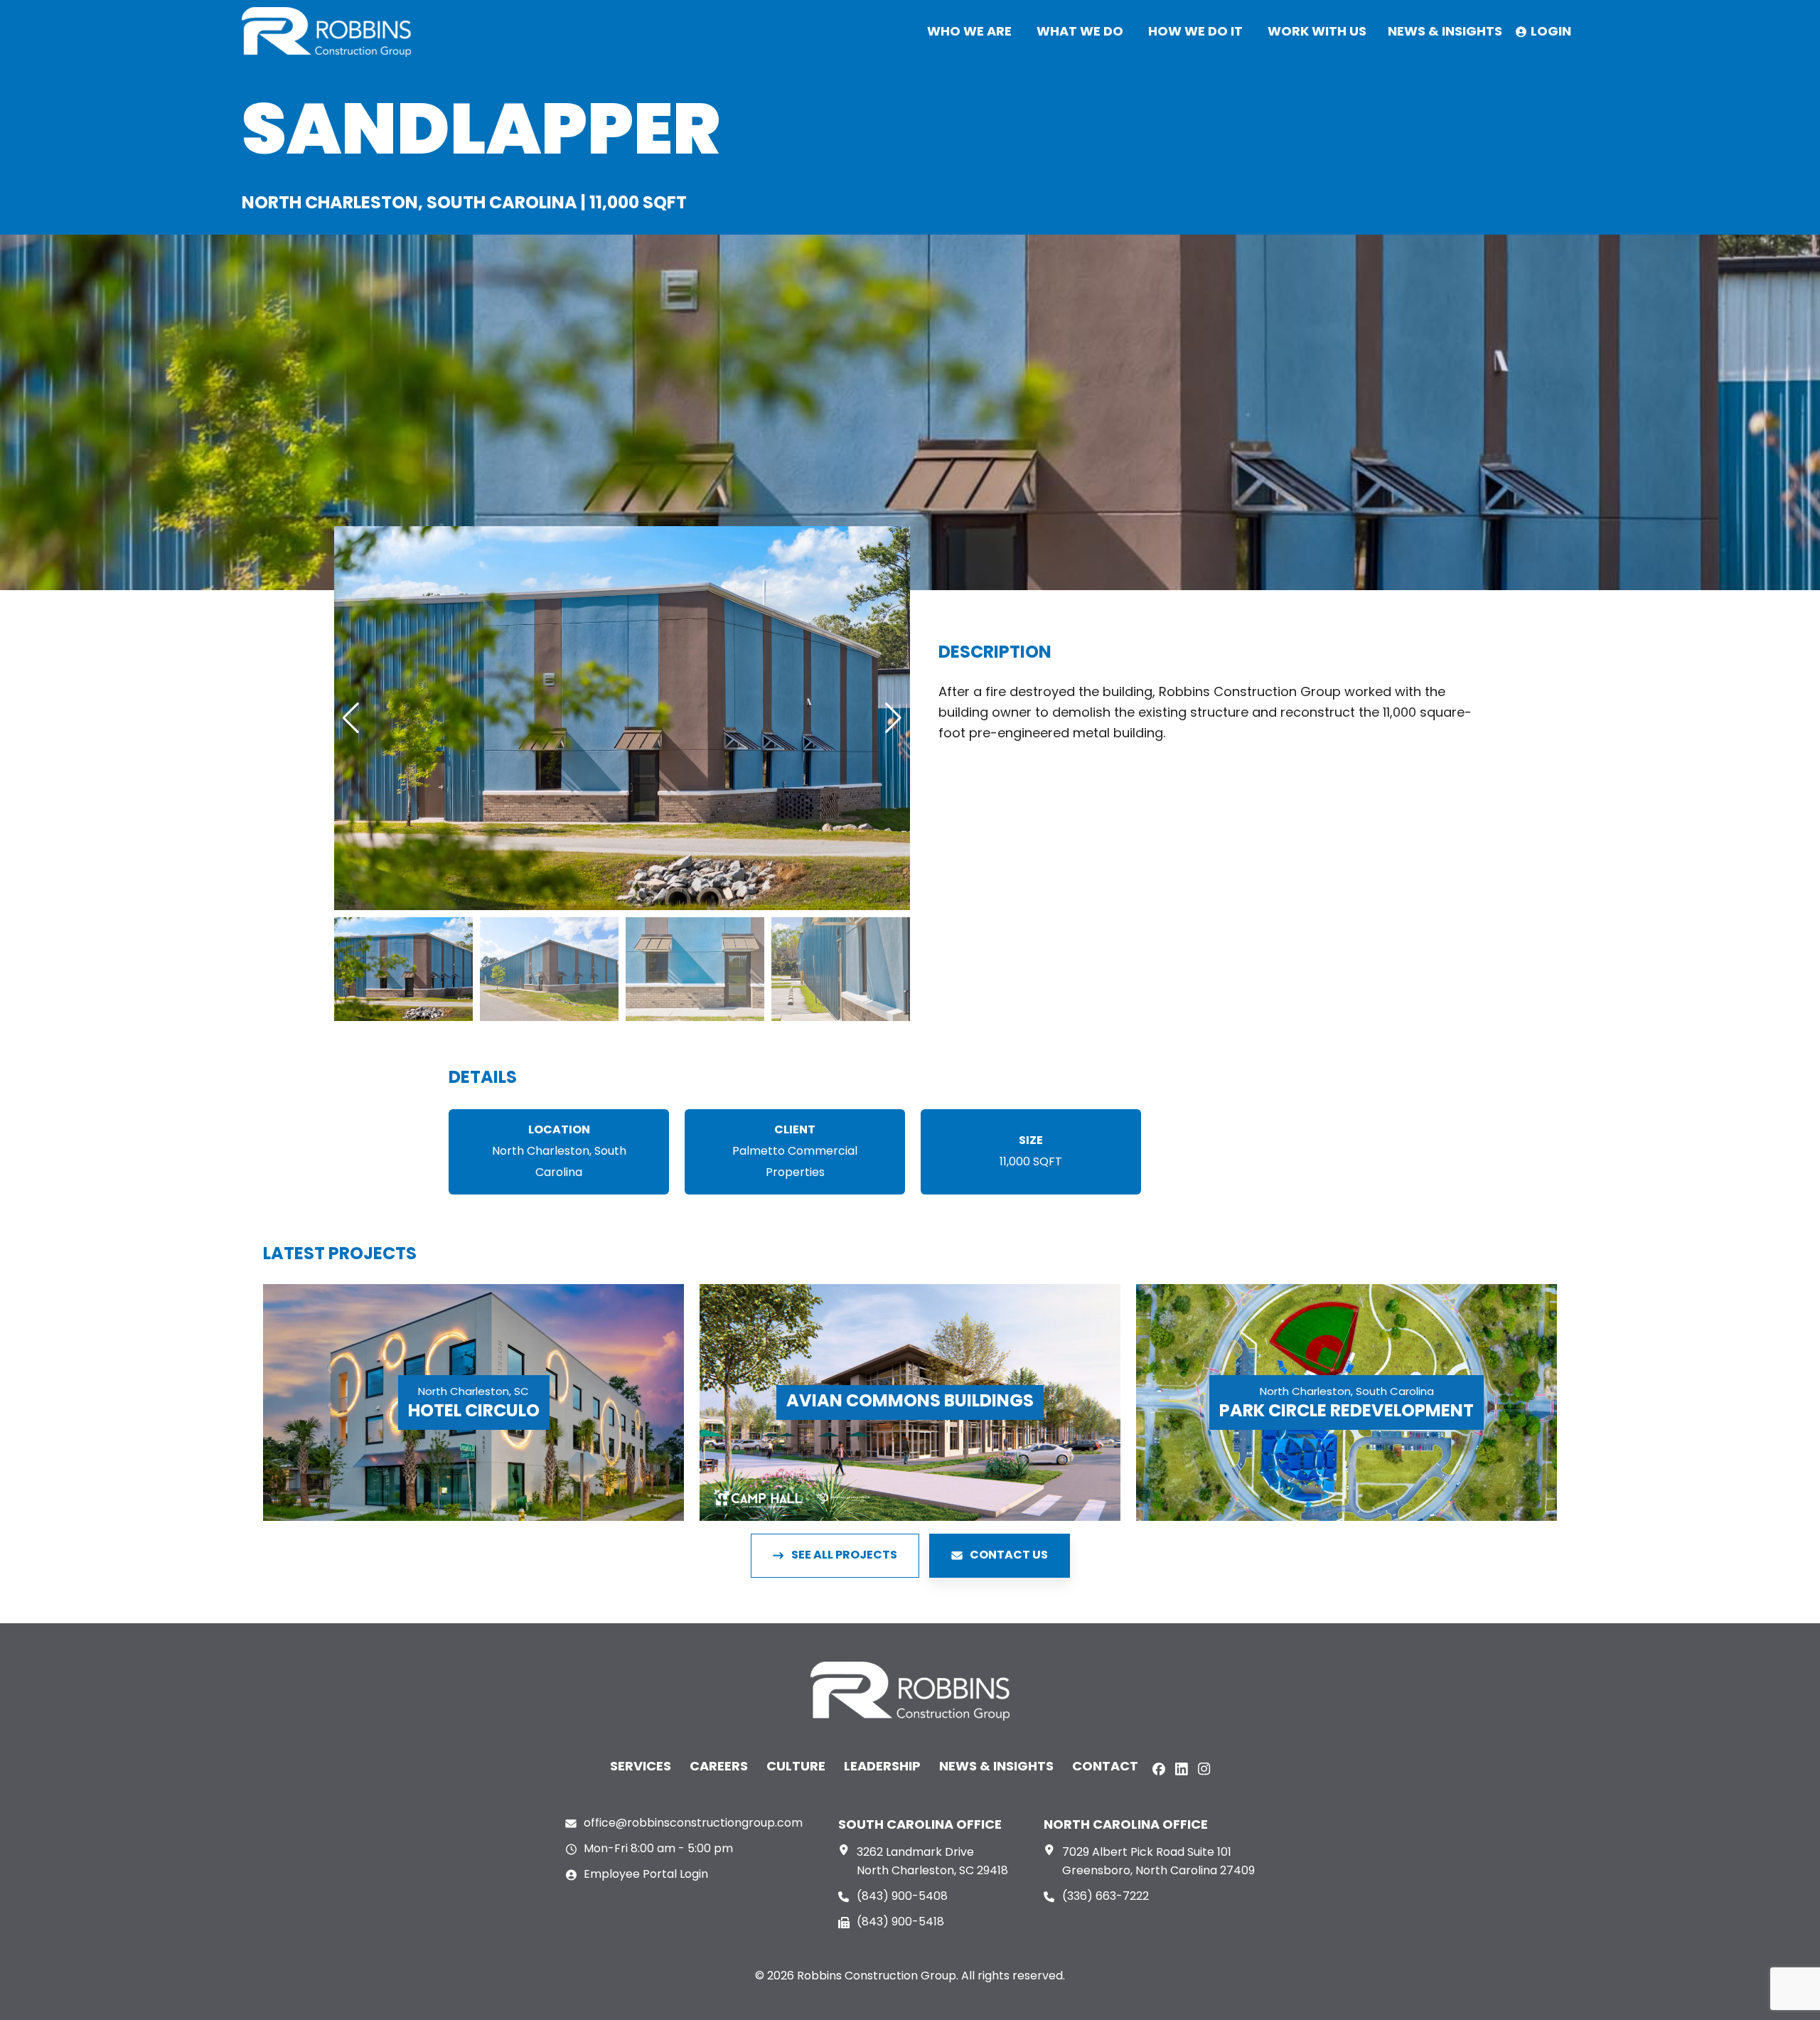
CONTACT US (1009, 1556)
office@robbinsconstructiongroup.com (693, 1824)
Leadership (882, 1767)
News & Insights (996, 1767)
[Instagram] (1204, 1769)
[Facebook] (1159, 1769)
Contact (1105, 1767)
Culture (796, 1767)
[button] (351, 718)
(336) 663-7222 (1106, 1897)
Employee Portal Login (646, 1875)
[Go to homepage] (326, 32)
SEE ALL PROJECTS (844, 1556)
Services (641, 1767)
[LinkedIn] (1182, 1769)
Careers (719, 1767)
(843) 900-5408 (902, 1897)
